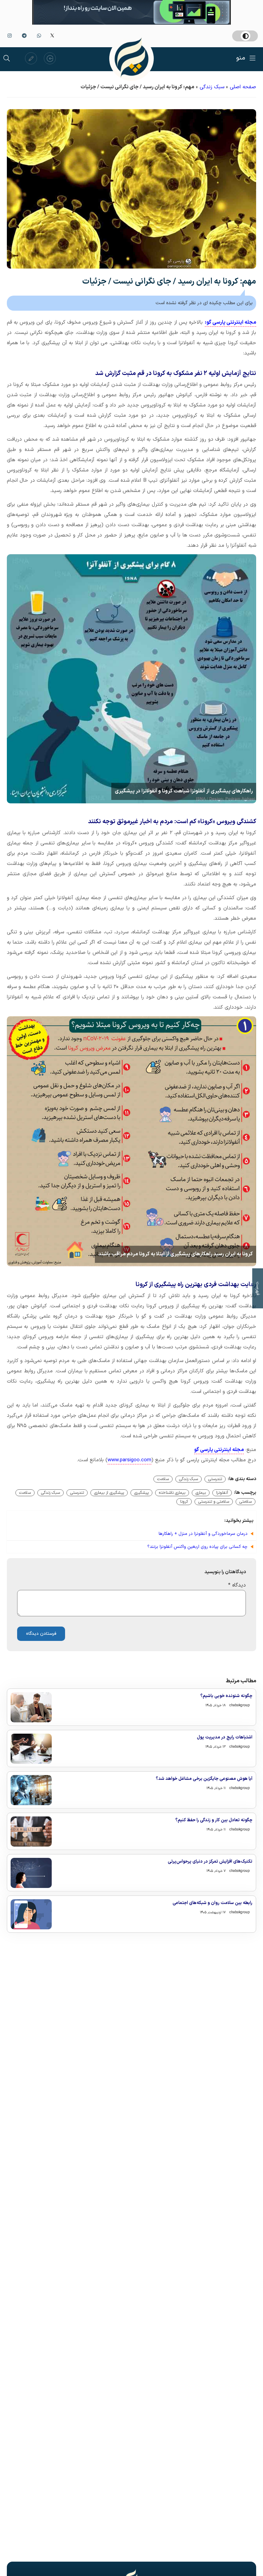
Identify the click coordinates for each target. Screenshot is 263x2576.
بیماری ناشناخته (172, 1493)
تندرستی (215, 1479)
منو (241, 58)
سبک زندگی (212, 87)
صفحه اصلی (243, 87)
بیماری (201, 1493)
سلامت (163, 1479)
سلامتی (246, 1502)
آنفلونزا (222, 1493)
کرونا (184, 1502)
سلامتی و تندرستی (214, 1502)
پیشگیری (141, 1493)
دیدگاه (237, 1585)
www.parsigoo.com (129, 1460)
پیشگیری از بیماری (109, 1493)
